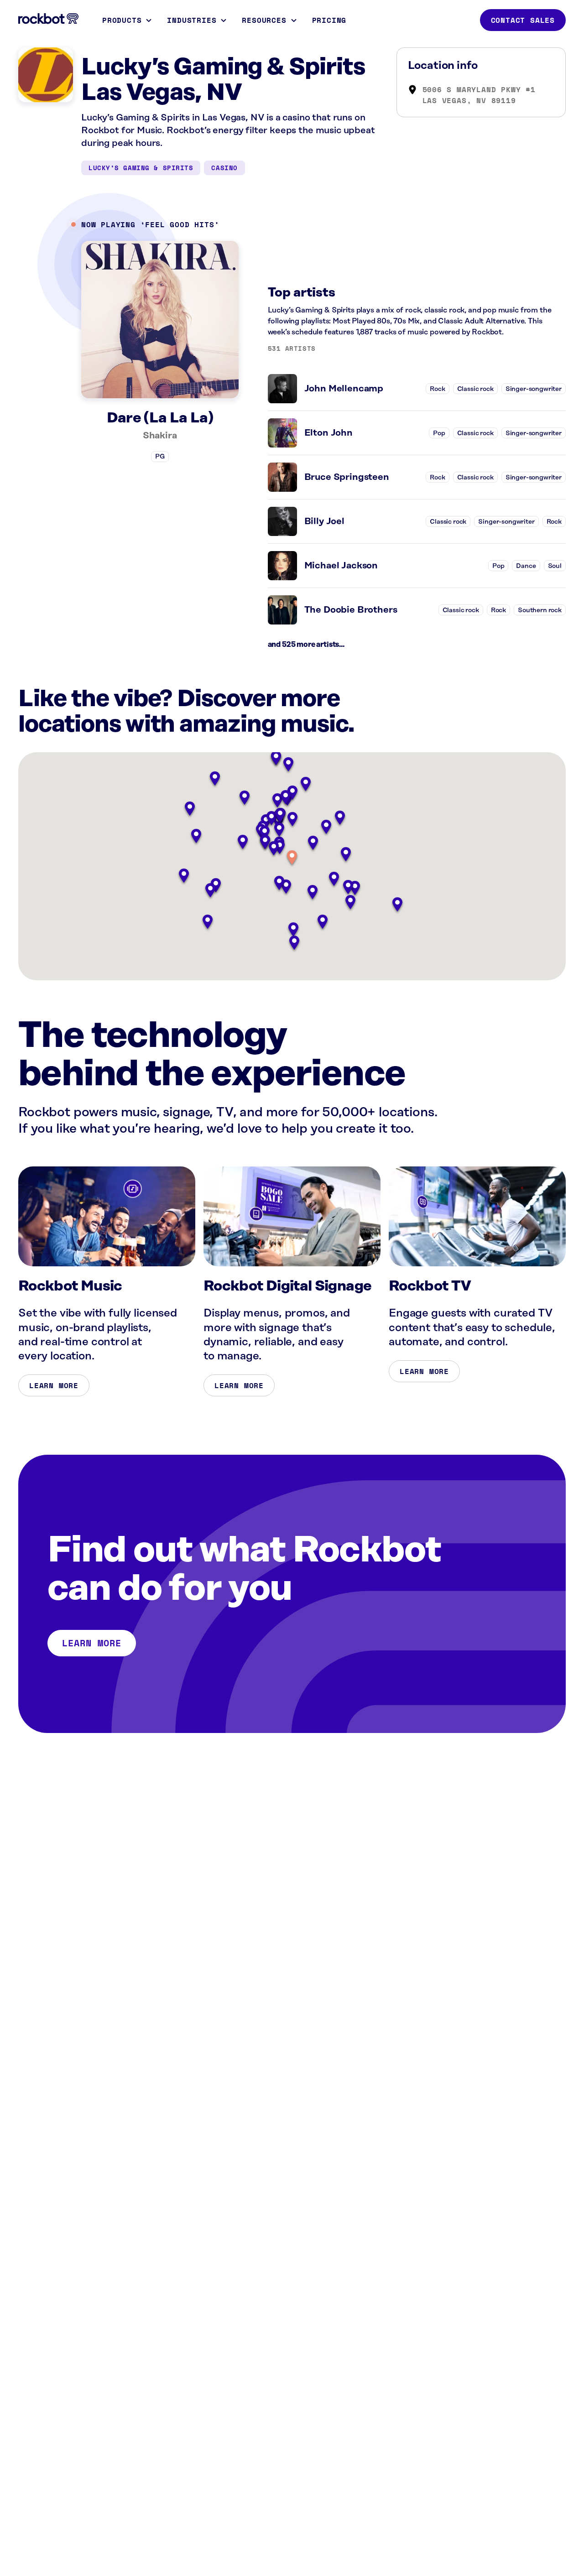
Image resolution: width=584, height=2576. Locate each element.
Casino (224, 168)
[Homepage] (48, 19)
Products (122, 20)
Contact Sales (523, 20)
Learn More (54, 1385)
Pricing (329, 20)
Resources (264, 20)
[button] (292, 858)
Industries (192, 20)
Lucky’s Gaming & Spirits (141, 168)
